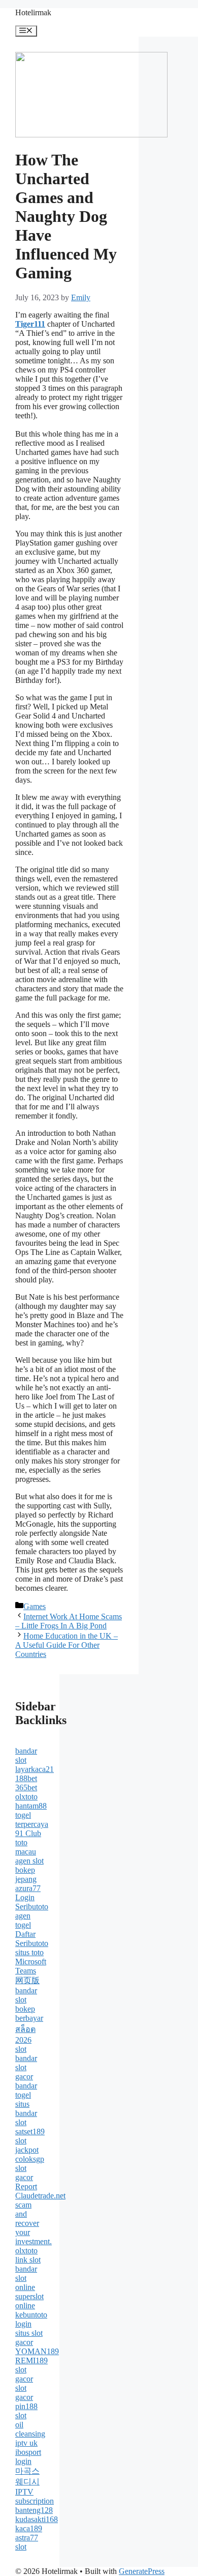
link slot (28, 2260)
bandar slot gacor (26, 2067)
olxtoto (26, 1797)
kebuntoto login (31, 2319)
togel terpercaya (32, 1820)
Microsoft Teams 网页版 (31, 1971)
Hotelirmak (33, 12)
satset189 (30, 2131)
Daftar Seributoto (32, 1939)
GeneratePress (142, 2571)
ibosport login (28, 2457)
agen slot (29, 1861)
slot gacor (24, 2173)
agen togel (23, 1920)
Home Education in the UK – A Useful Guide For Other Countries (67, 1645)
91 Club (28, 1833)
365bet (26, 1787)
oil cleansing (30, 2429)
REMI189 (31, 2360)
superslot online (29, 2301)
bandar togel (26, 2090)
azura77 (28, 1888)
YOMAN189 (37, 2351)
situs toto (29, 1952)
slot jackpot (27, 2145)
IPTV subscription (35, 2496)
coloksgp (30, 2159)
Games (35, 1606)
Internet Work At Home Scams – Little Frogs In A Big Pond (69, 1621)
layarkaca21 (35, 1769)
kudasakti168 (37, 2519)
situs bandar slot (26, 2113)
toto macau (26, 1847)
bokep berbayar (29, 2013)
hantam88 (31, 1806)
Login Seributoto (32, 1902)
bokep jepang (26, 1874)
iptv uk (26, 2443)
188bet (26, 1778)
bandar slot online (26, 2278)
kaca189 (29, 2528)
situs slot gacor (29, 2338)
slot (21, 2049)
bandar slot (26, 1755)
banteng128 (34, 2510)
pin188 (26, 2406)
